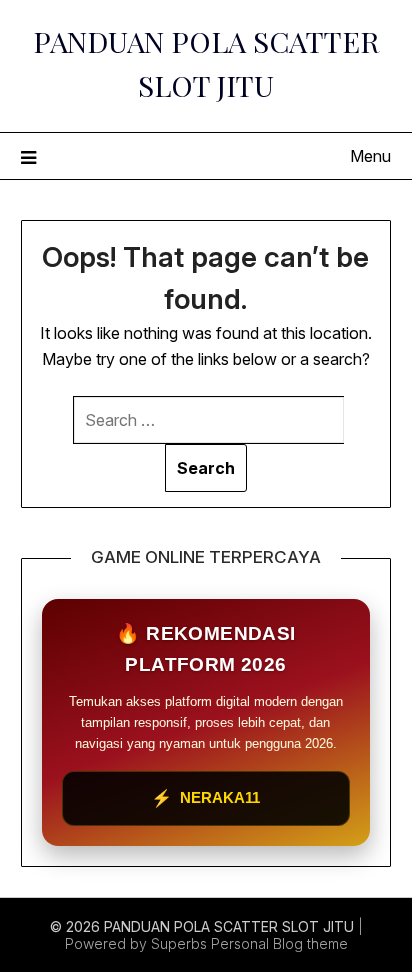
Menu (370, 156)
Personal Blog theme (279, 943)
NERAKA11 (205, 798)
